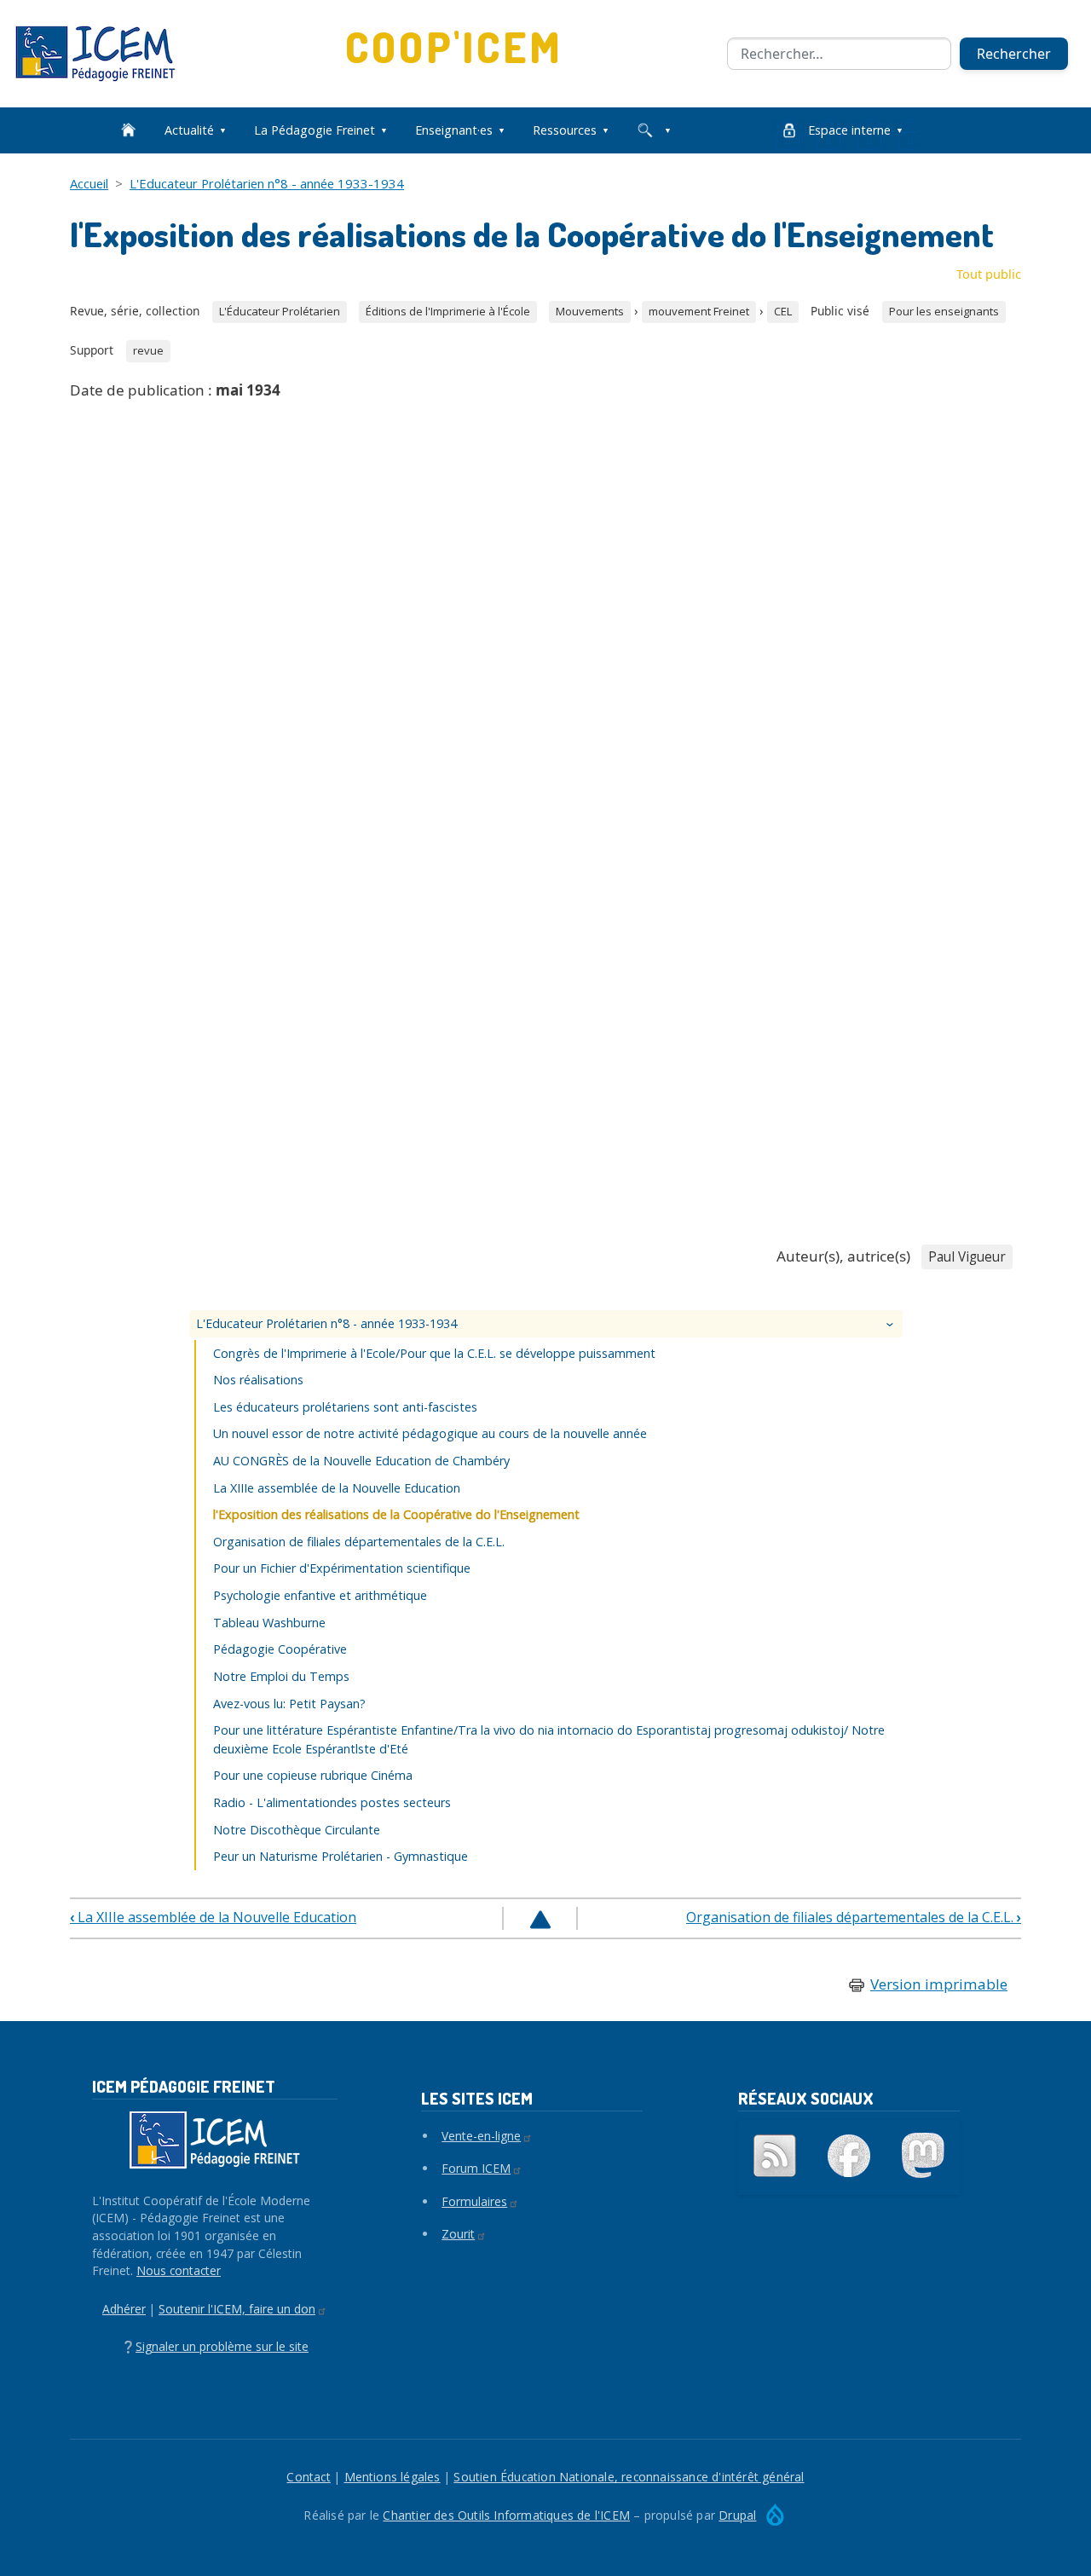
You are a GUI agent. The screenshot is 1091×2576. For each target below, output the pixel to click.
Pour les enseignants (944, 311)
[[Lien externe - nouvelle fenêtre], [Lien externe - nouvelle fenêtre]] (849, 2156)
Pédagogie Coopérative (280, 1649)
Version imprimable (939, 1984)
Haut (540, 1920)
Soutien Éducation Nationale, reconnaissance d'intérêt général (629, 2477)
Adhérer (124, 2309)
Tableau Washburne (269, 1623)
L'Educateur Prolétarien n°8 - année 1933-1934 (267, 183)
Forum (476, 2168)
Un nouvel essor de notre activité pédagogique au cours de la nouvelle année (430, 1433)
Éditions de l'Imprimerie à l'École (448, 311)
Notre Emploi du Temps (281, 1676)
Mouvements (590, 311)
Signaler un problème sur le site (222, 2346)
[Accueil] (102, 54)
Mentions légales (393, 2477)
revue (148, 350)
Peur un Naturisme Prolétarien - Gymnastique (341, 1856)
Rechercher (1014, 54)
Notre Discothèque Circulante (297, 1830)
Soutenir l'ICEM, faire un (237, 2309)
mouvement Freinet (699, 311)
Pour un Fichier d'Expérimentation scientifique (342, 1568)
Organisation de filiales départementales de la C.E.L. (359, 1542)
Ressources (565, 130)
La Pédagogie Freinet (315, 130)
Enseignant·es (454, 130)
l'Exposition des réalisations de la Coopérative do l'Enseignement (396, 1514)
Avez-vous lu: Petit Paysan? (289, 1704)
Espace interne (849, 130)
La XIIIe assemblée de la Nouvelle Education (337, 1488)
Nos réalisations (258, 1380)
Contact (308, 2477)
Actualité (189, 130)
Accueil (89, 183)
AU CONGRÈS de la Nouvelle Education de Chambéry (361, 1461)
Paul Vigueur (967, 1257)
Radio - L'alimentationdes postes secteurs (332, 1802)
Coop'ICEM (455, 46)
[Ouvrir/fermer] (892, 1324)
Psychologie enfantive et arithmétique (320, 1595)
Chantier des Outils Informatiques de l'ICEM (506, 2515)
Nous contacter (179, 2270)
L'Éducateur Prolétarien (280, 311)
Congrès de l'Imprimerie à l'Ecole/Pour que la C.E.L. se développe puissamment (434, 1353)
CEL (783, 311)
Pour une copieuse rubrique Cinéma (313, 1775)
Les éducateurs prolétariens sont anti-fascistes (345, 1407)
